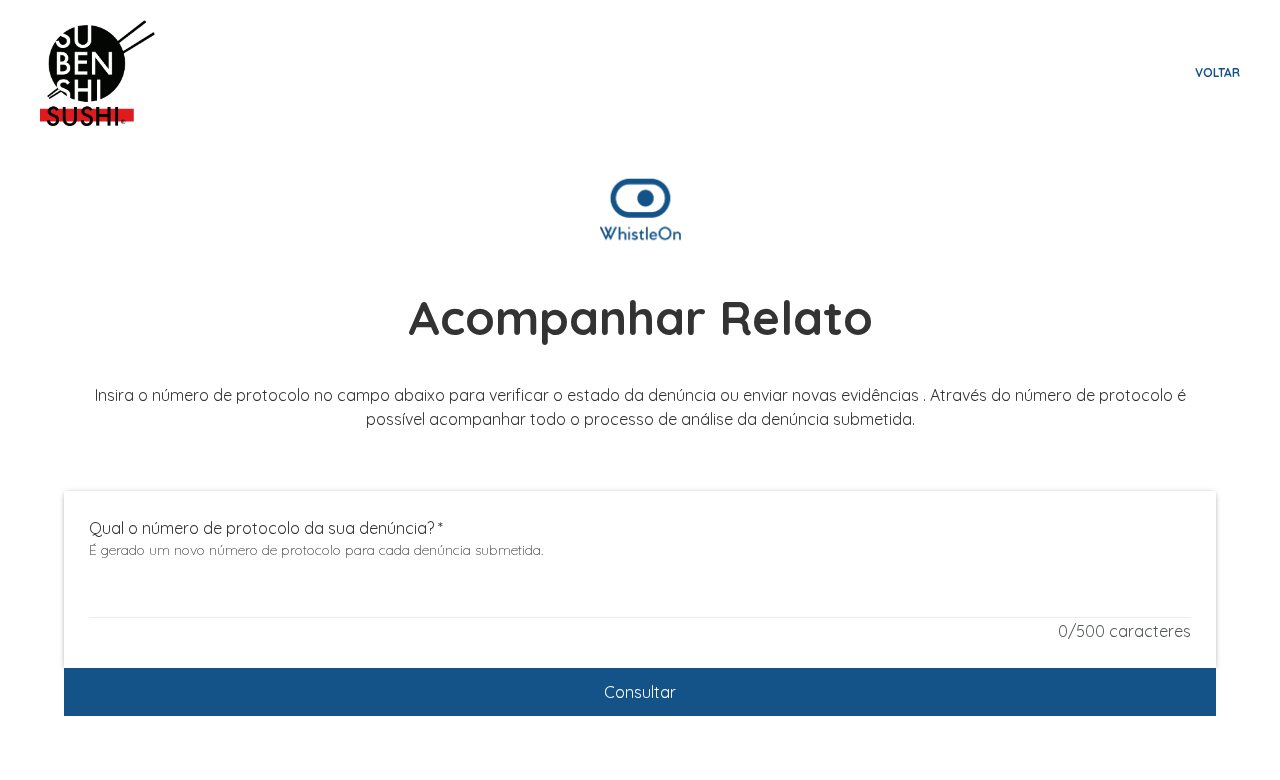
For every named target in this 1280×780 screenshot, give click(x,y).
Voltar (1217, 72)
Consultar (640, 692)
